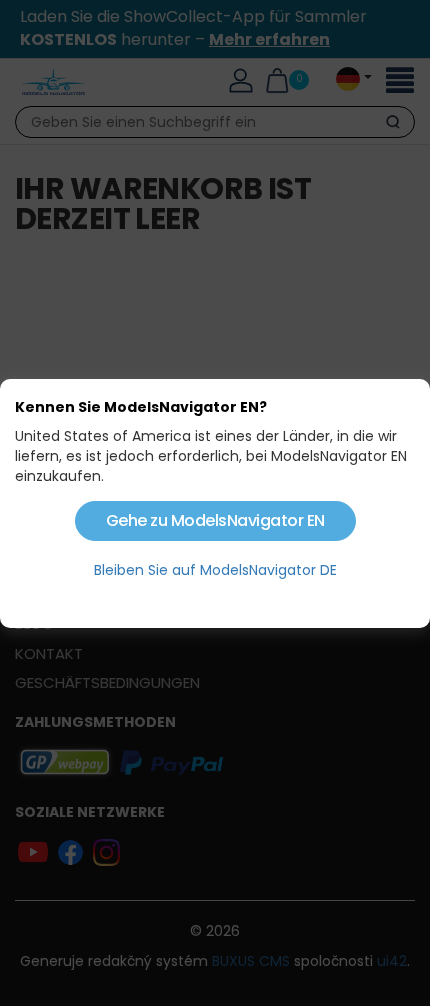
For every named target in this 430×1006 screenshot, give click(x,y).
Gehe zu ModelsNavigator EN (215, 520)
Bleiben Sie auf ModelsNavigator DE (215, 570)
